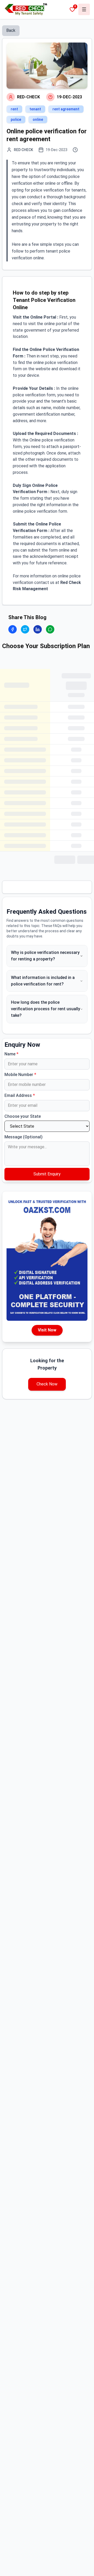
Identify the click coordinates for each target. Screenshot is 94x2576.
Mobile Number (20, 1075)
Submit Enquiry (47, 1174)
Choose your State (23, 1116)
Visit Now (47, 1330)
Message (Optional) (23, 1137)
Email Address (20, 1095)
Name (11, 1054)
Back (11, 30)
